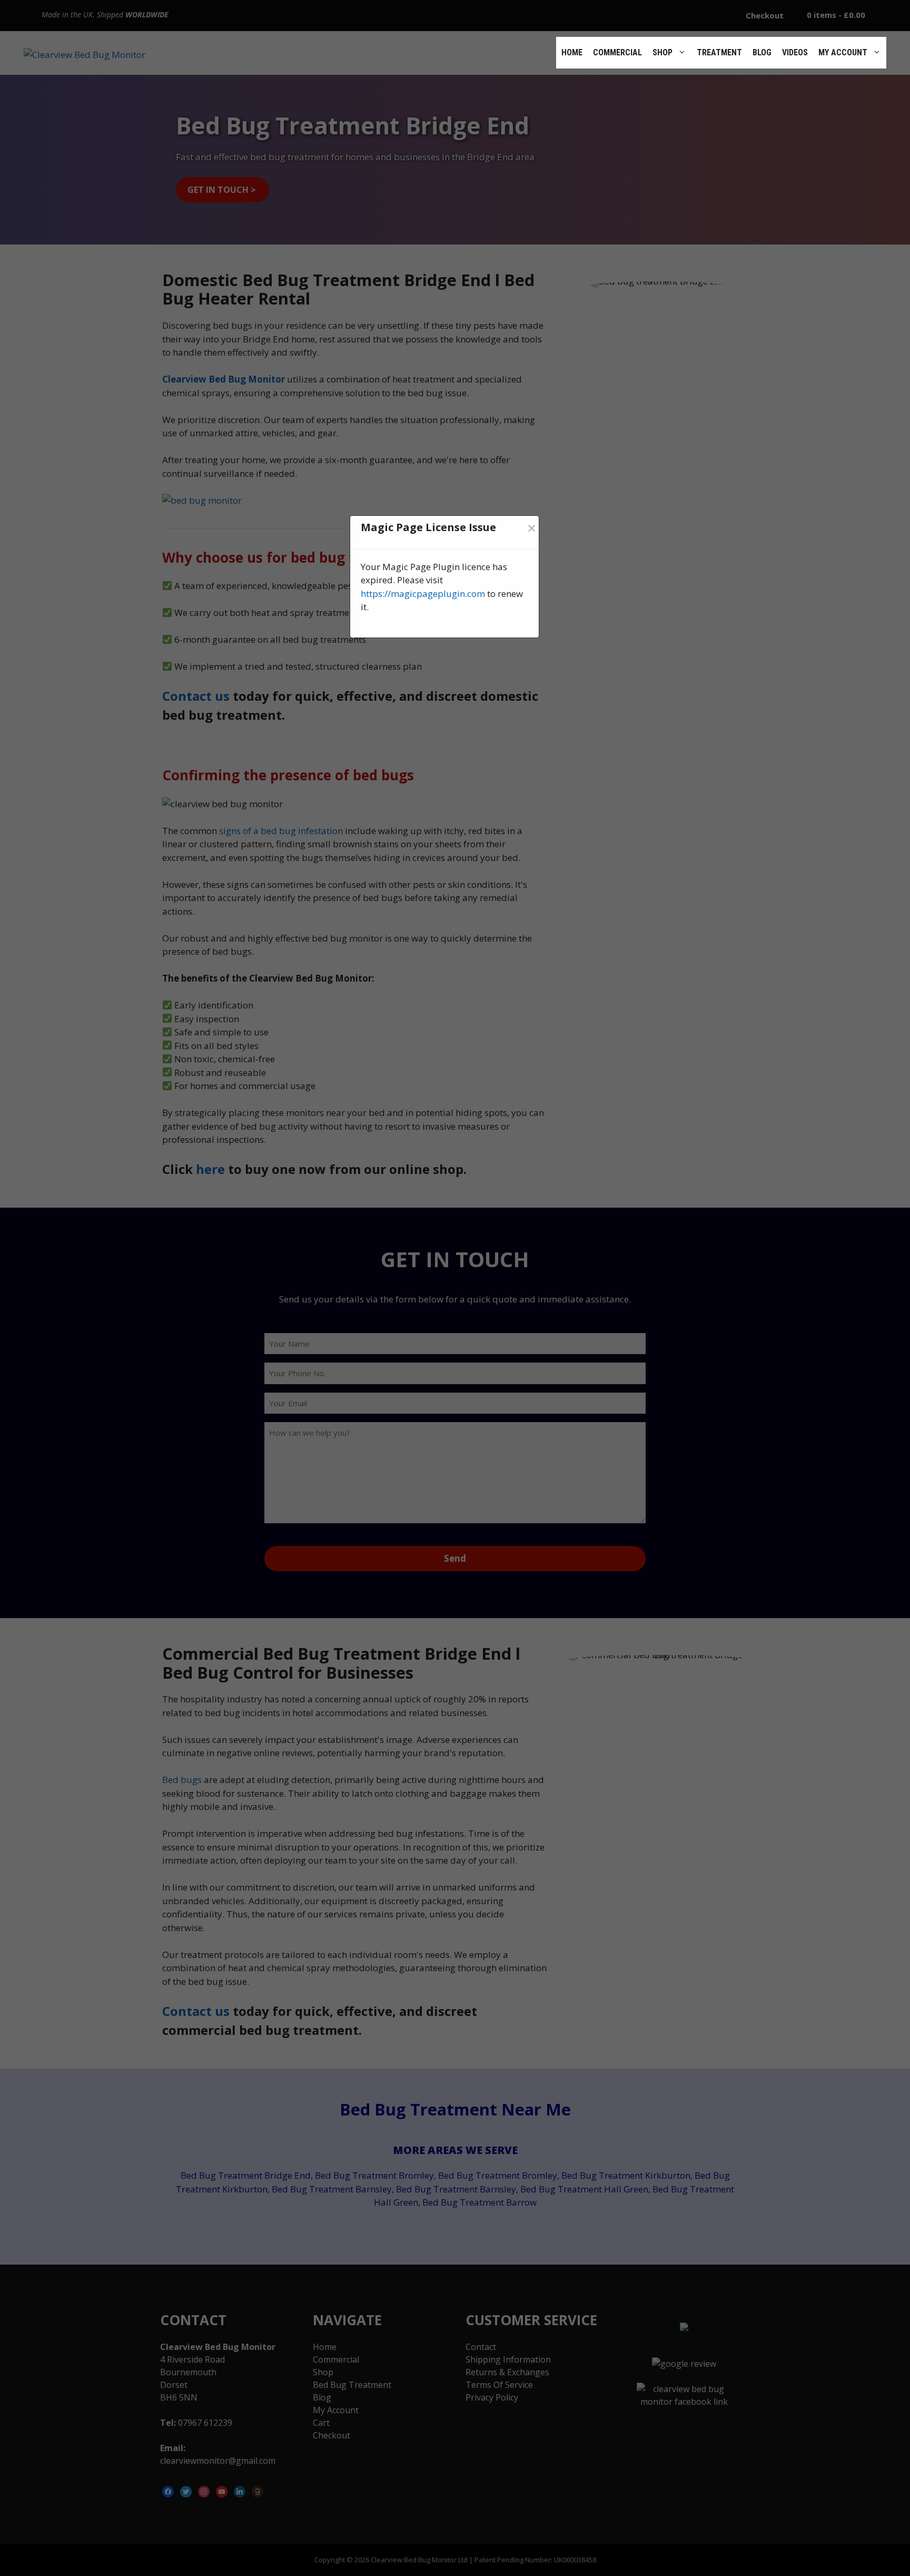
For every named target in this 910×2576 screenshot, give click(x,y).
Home (572, 52)
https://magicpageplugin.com (423, 594)
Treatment (719, 52)
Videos (795, 52)
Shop (662, 52)
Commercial (617, 52)
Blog (762, 52)
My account (843, 52)
